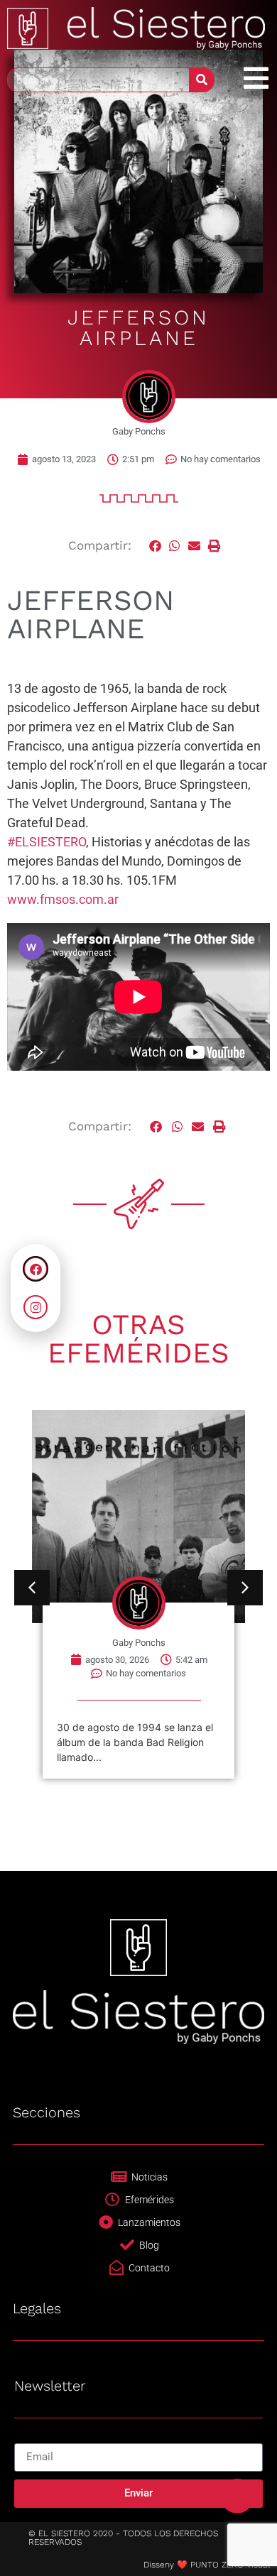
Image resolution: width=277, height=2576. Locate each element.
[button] (156, 546)
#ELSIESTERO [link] (47, 842)
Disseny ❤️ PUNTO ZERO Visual (207, 2565)
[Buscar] (201, 80)
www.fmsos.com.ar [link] (63, 899)
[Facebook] (36, 1269)
